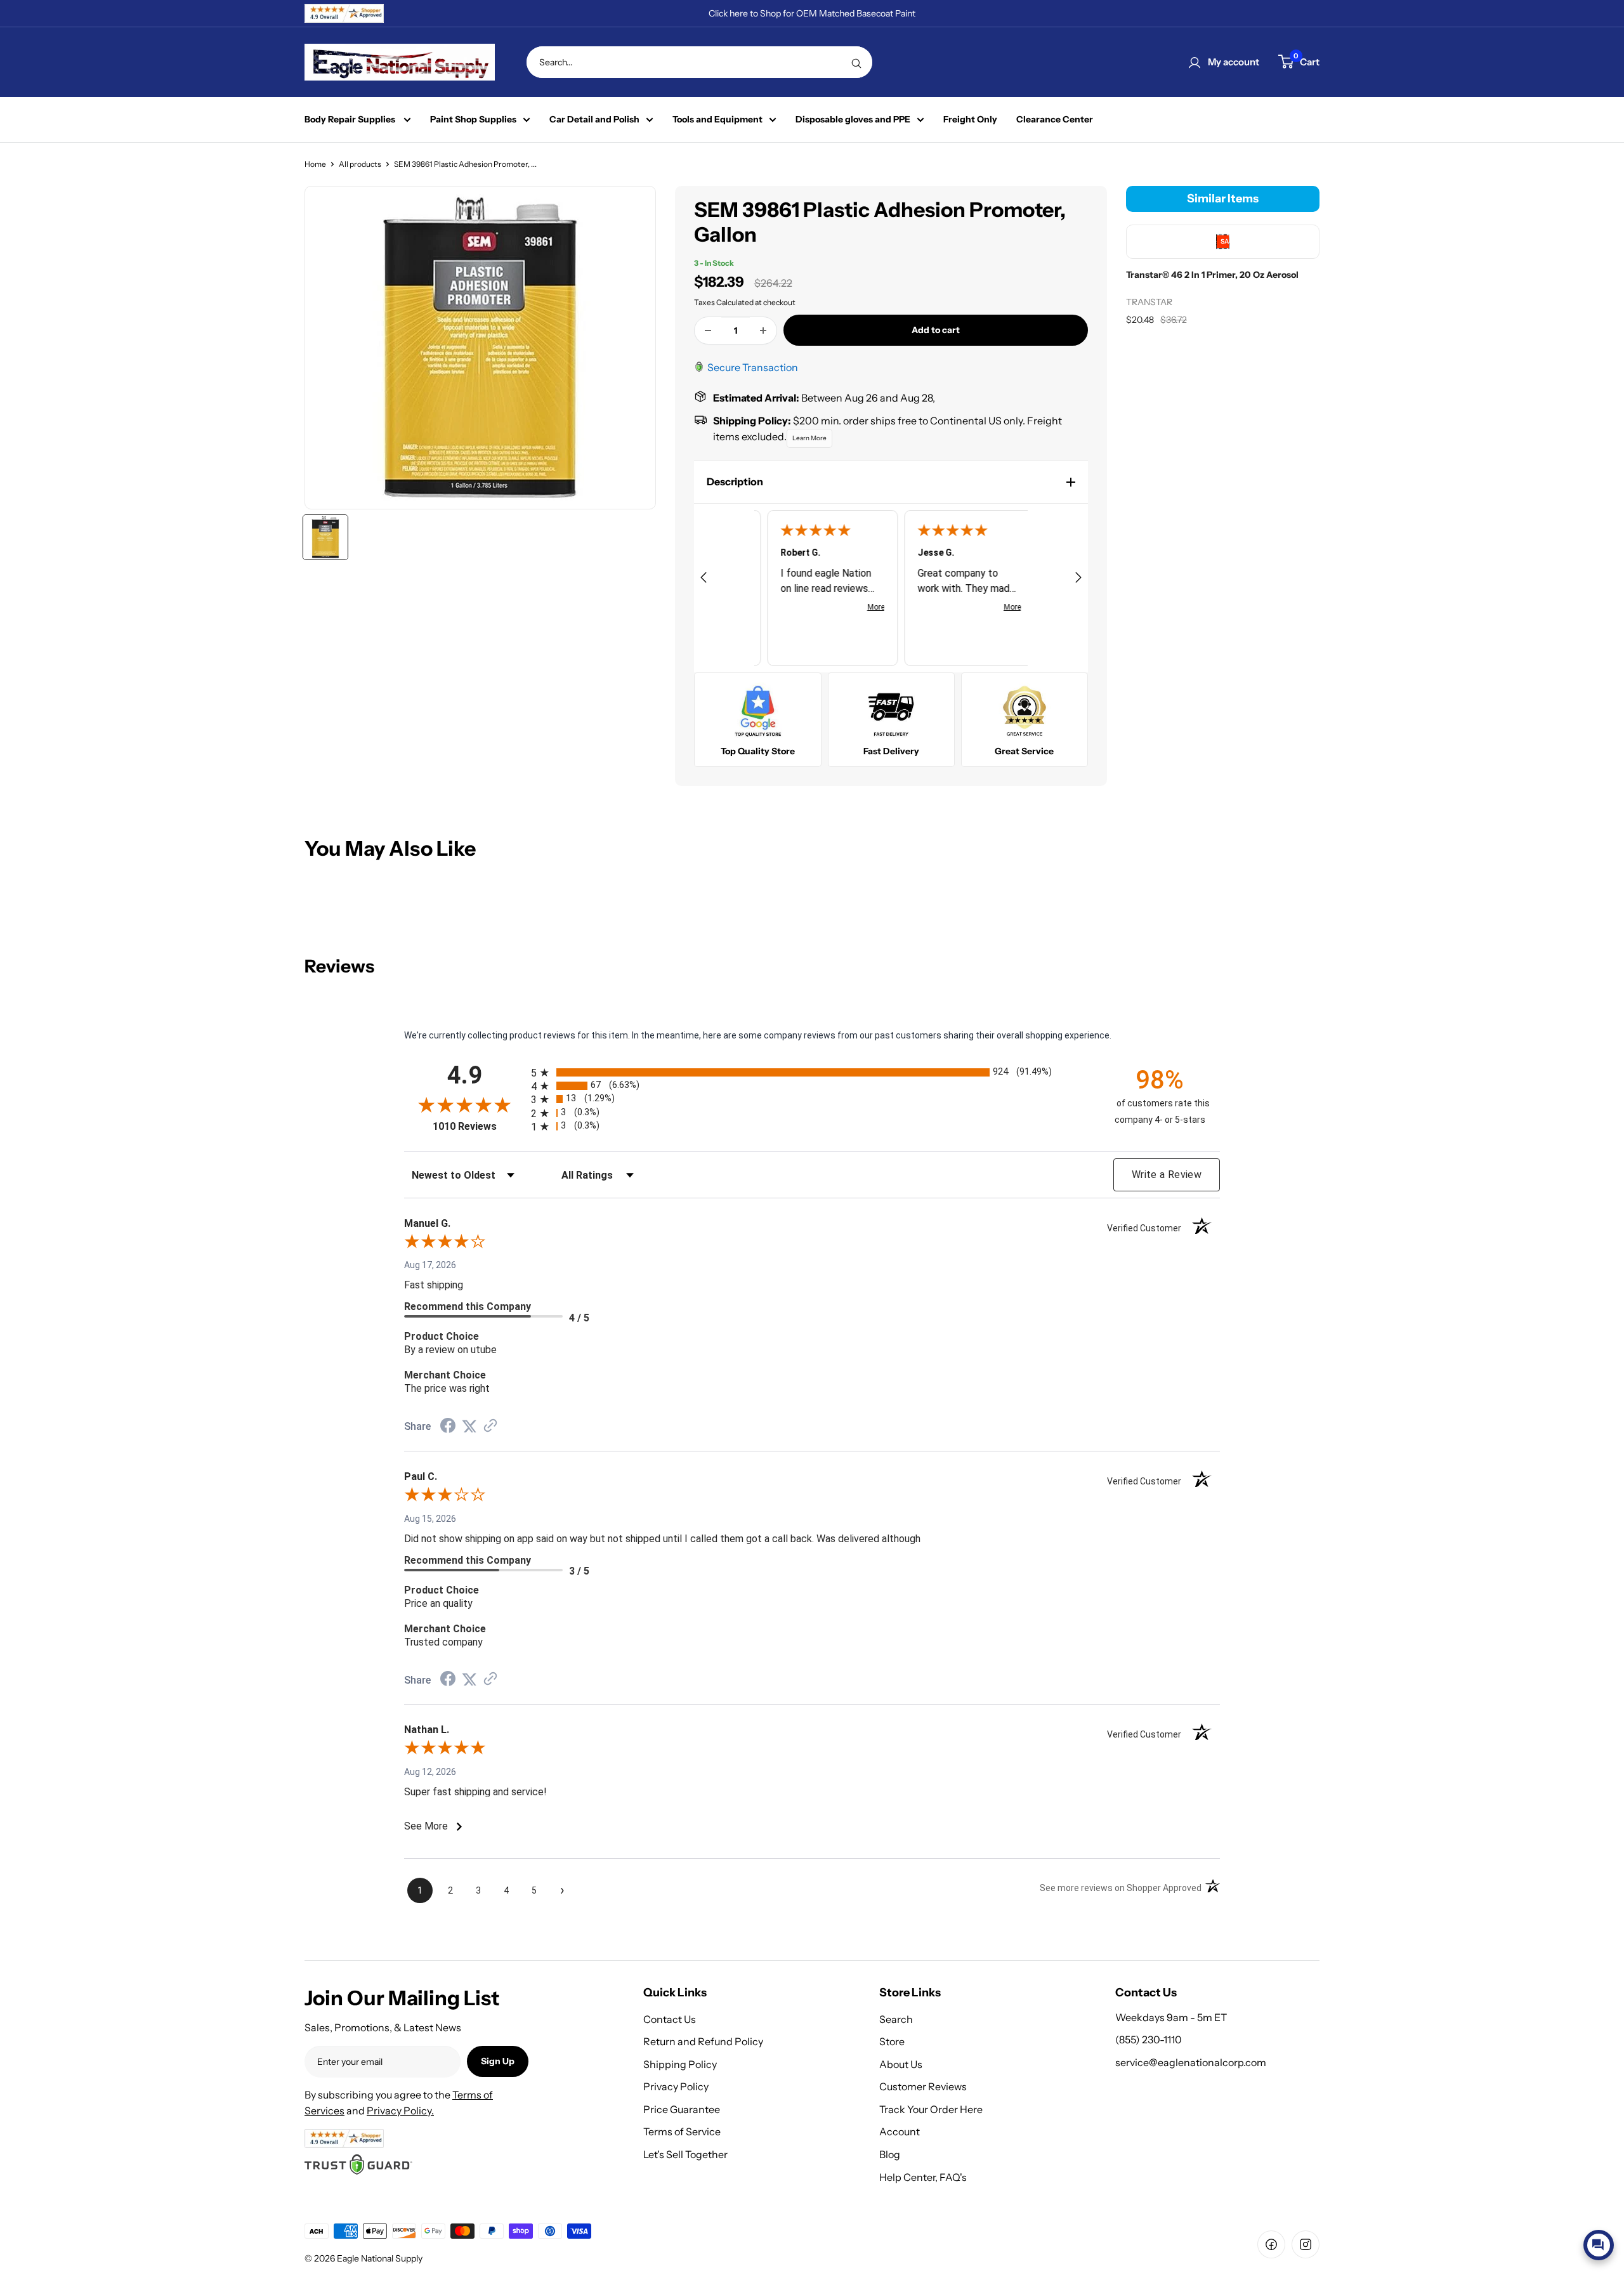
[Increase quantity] (763, 331)
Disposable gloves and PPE (853, 120)
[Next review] (1078, 579)
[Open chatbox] (1599, 2245)
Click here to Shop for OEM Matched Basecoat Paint (812, 13)
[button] (891, 482)
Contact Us (670, 2019)
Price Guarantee (682, 2109)
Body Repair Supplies (351, 120)
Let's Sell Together (685, 2154)
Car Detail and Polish (594, 120)
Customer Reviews (923, 2086)
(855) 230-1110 (1149, 2039)
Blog (890, 2154)
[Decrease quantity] (708, 331)
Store (892, 2041)
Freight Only (970, 120)
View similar (1498, 2215)
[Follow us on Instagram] (1306, 2244)
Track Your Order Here (931, 2109)
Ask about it (1571, 2215)
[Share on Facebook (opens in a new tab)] (448, 1427)
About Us (901, 2064)
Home (315, 164)
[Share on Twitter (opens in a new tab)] (469, 1427)
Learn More (809, 438)
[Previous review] (704, 579)
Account (900, 2131)
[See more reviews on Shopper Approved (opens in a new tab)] (490, 1427)
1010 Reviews (479, 1126)
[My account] (1195, 62)
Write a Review (1167, 1175)
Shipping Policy (680, 2064)
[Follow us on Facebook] (1271, 2244)
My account (1234, 62)
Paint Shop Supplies (473, 120)
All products (360, 164)
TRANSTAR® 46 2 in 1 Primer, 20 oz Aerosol (1551, 2164)
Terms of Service (682, 2131)
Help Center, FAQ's (923, 2177)
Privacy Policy (676, 2086)
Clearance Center (1055, 120)
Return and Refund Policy (703, 2041)
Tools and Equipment (717, 120)
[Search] (856, 62)
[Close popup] (1603, 2118)
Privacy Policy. (400, 2111)
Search (896, 2019)
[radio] (812, 1072)
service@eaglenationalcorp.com (1191, 2062)
